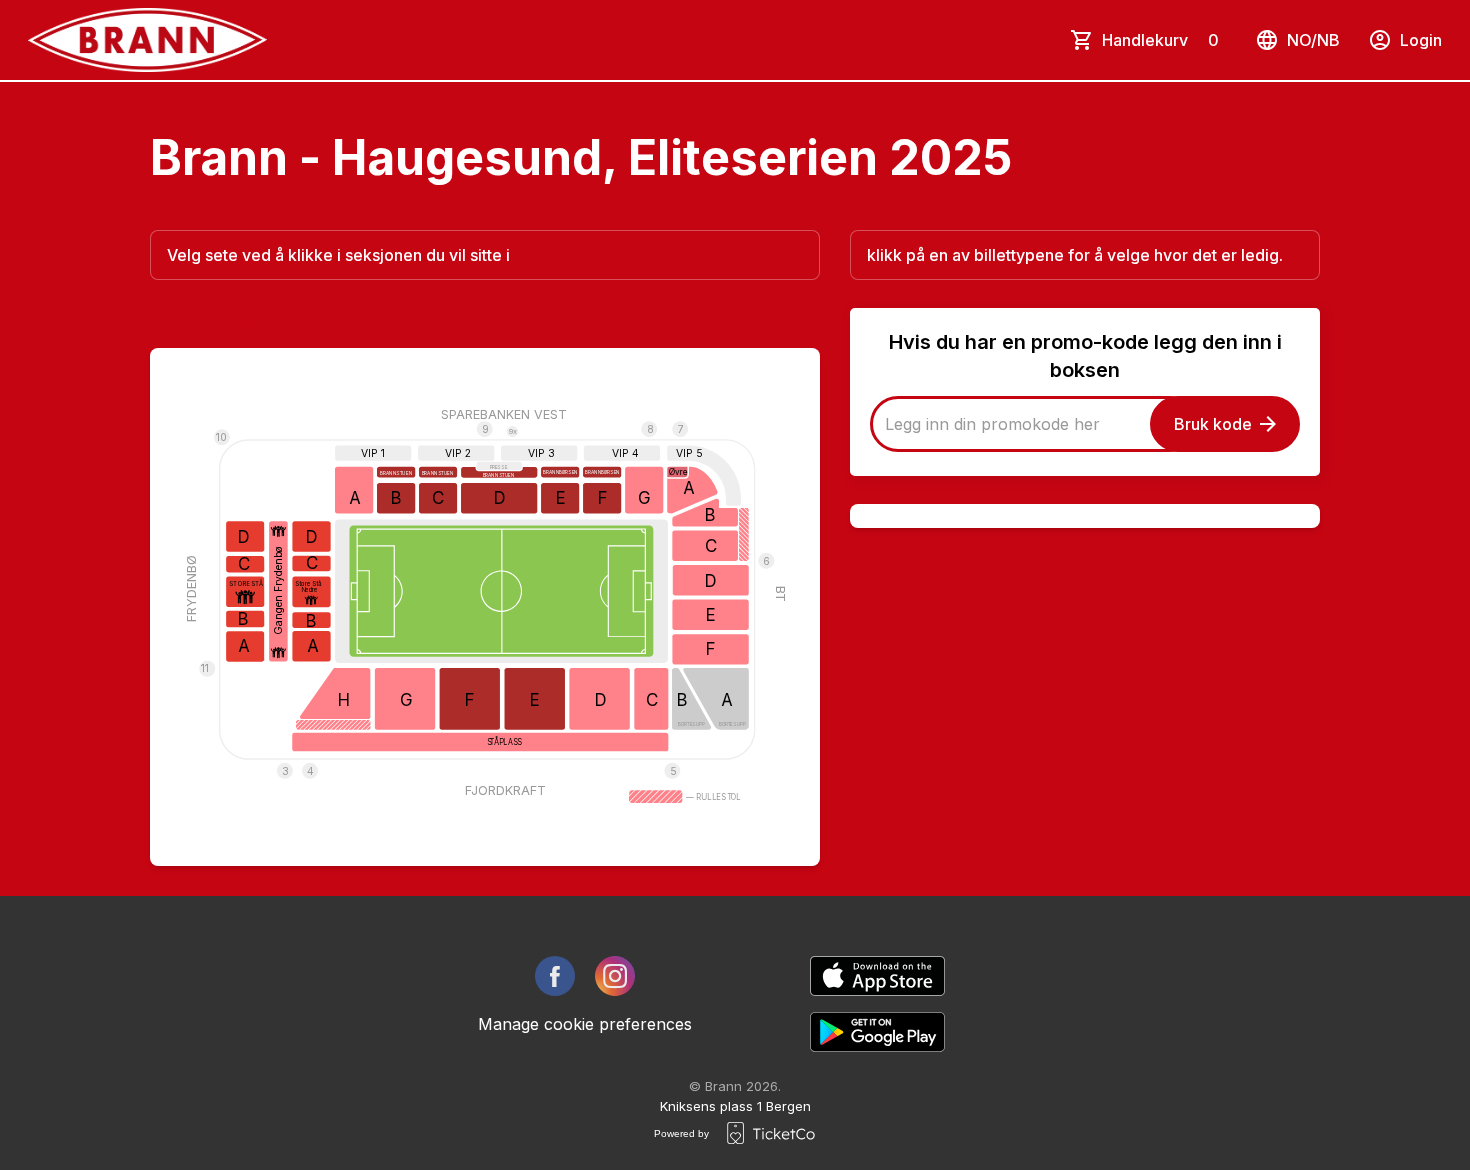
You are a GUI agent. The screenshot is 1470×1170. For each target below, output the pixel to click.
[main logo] (147, 40)
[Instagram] (615, 976)
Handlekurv (1160, 40)
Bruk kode (1213, 424)
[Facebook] (555, 976)
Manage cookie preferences (585, 1024)
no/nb (1313, 40)
